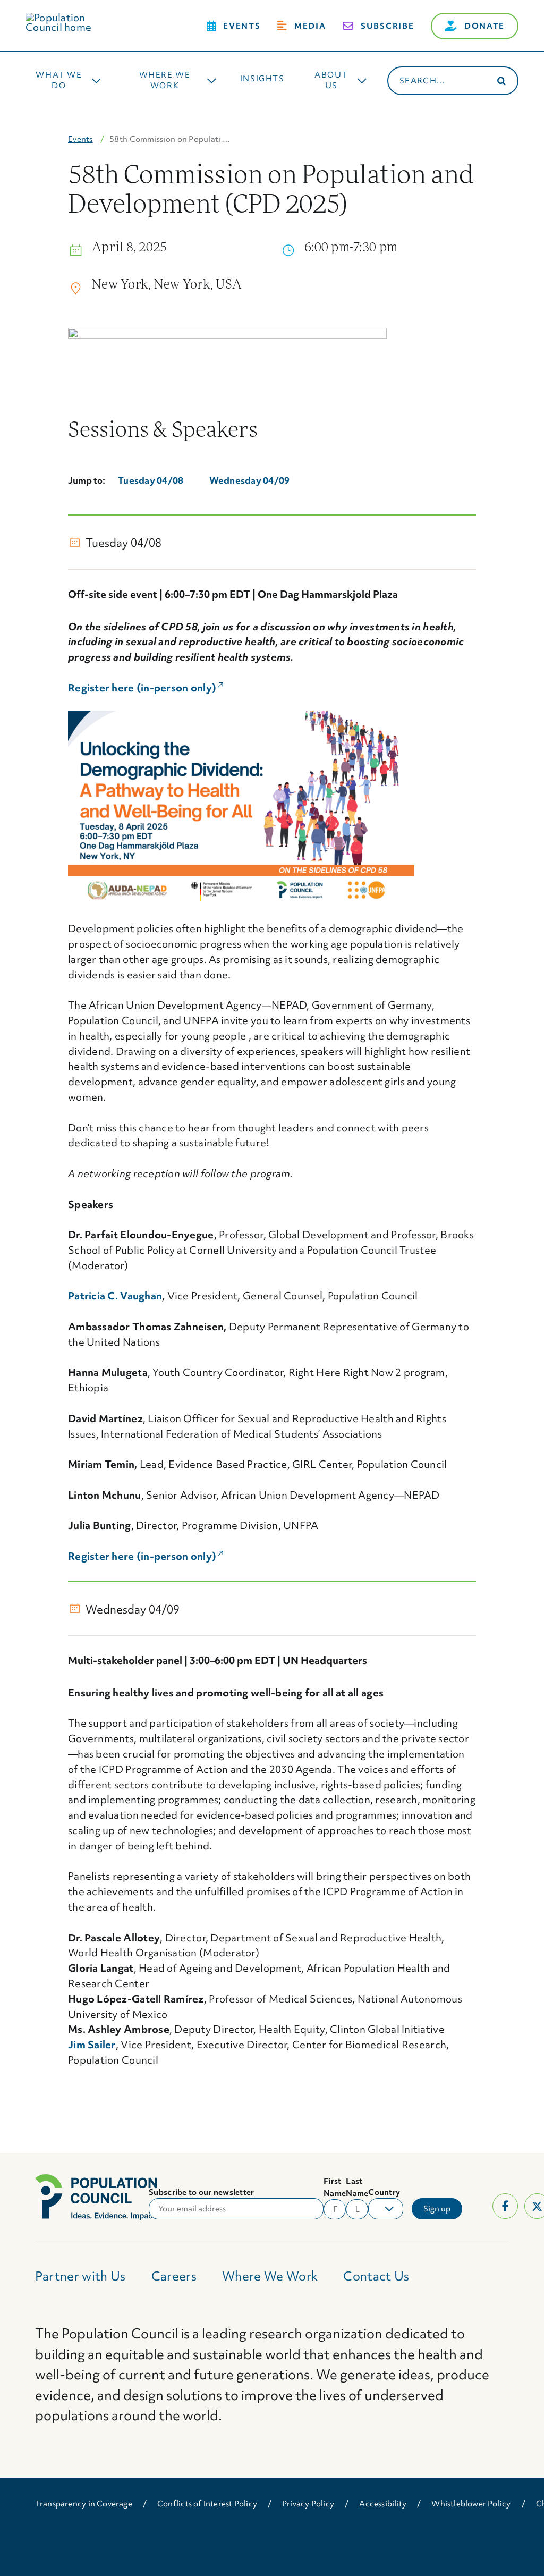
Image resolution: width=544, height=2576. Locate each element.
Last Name (357, 2187)
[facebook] (505, 2206)
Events (80, 139)
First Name (335, 2187)
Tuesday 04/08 (151, 480)
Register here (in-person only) (146, 688)
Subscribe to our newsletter (201, 2192)
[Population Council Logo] (71, 18)
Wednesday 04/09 (250, 480)
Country (384, 2192)
